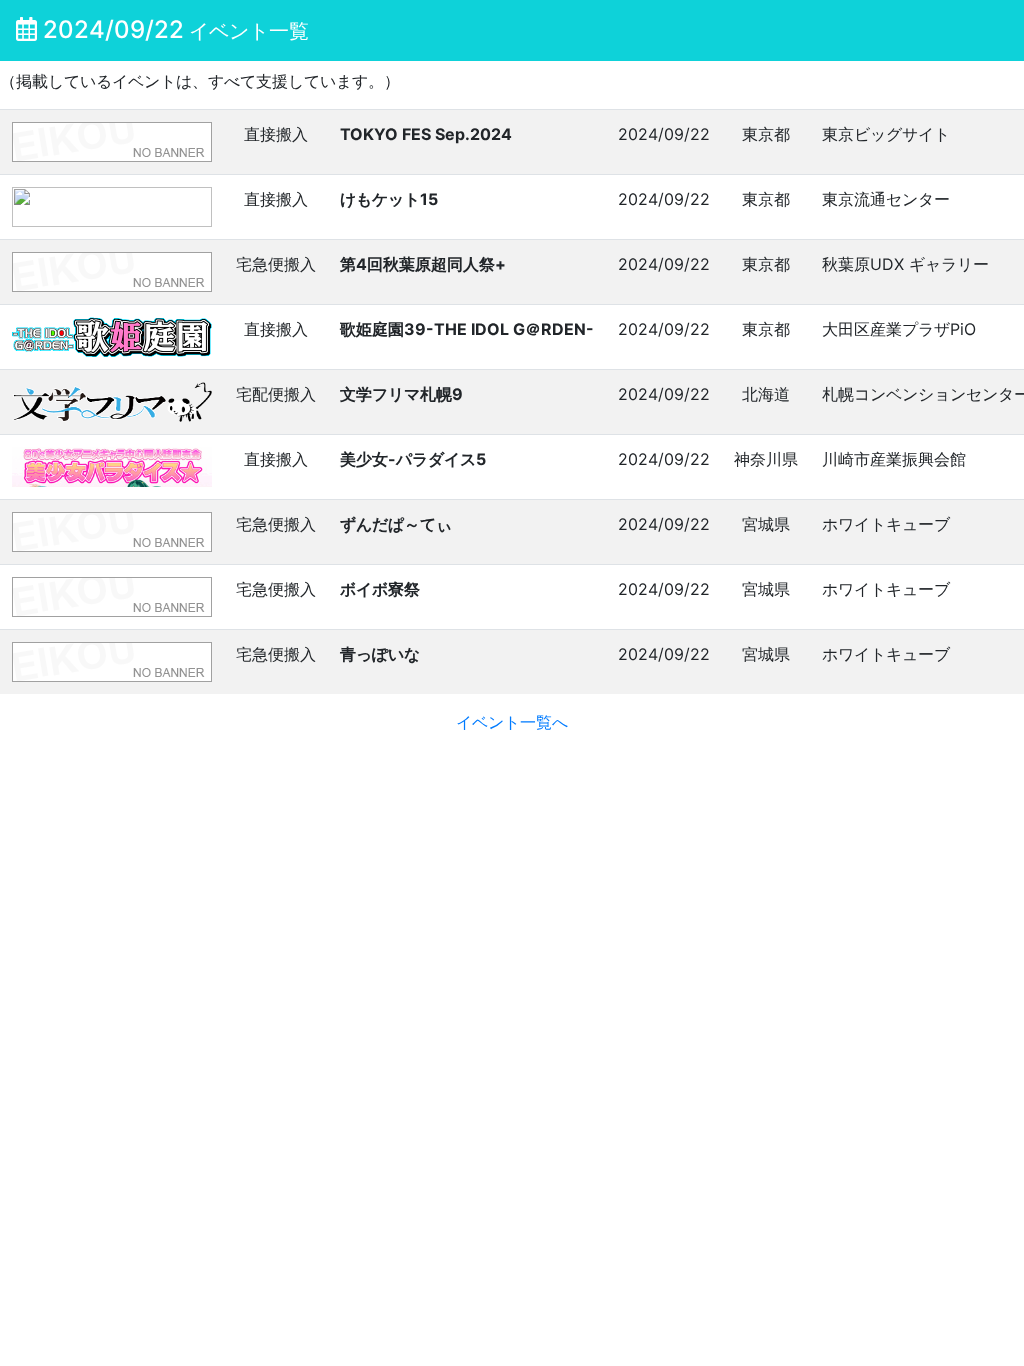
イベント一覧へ (512, 722)
